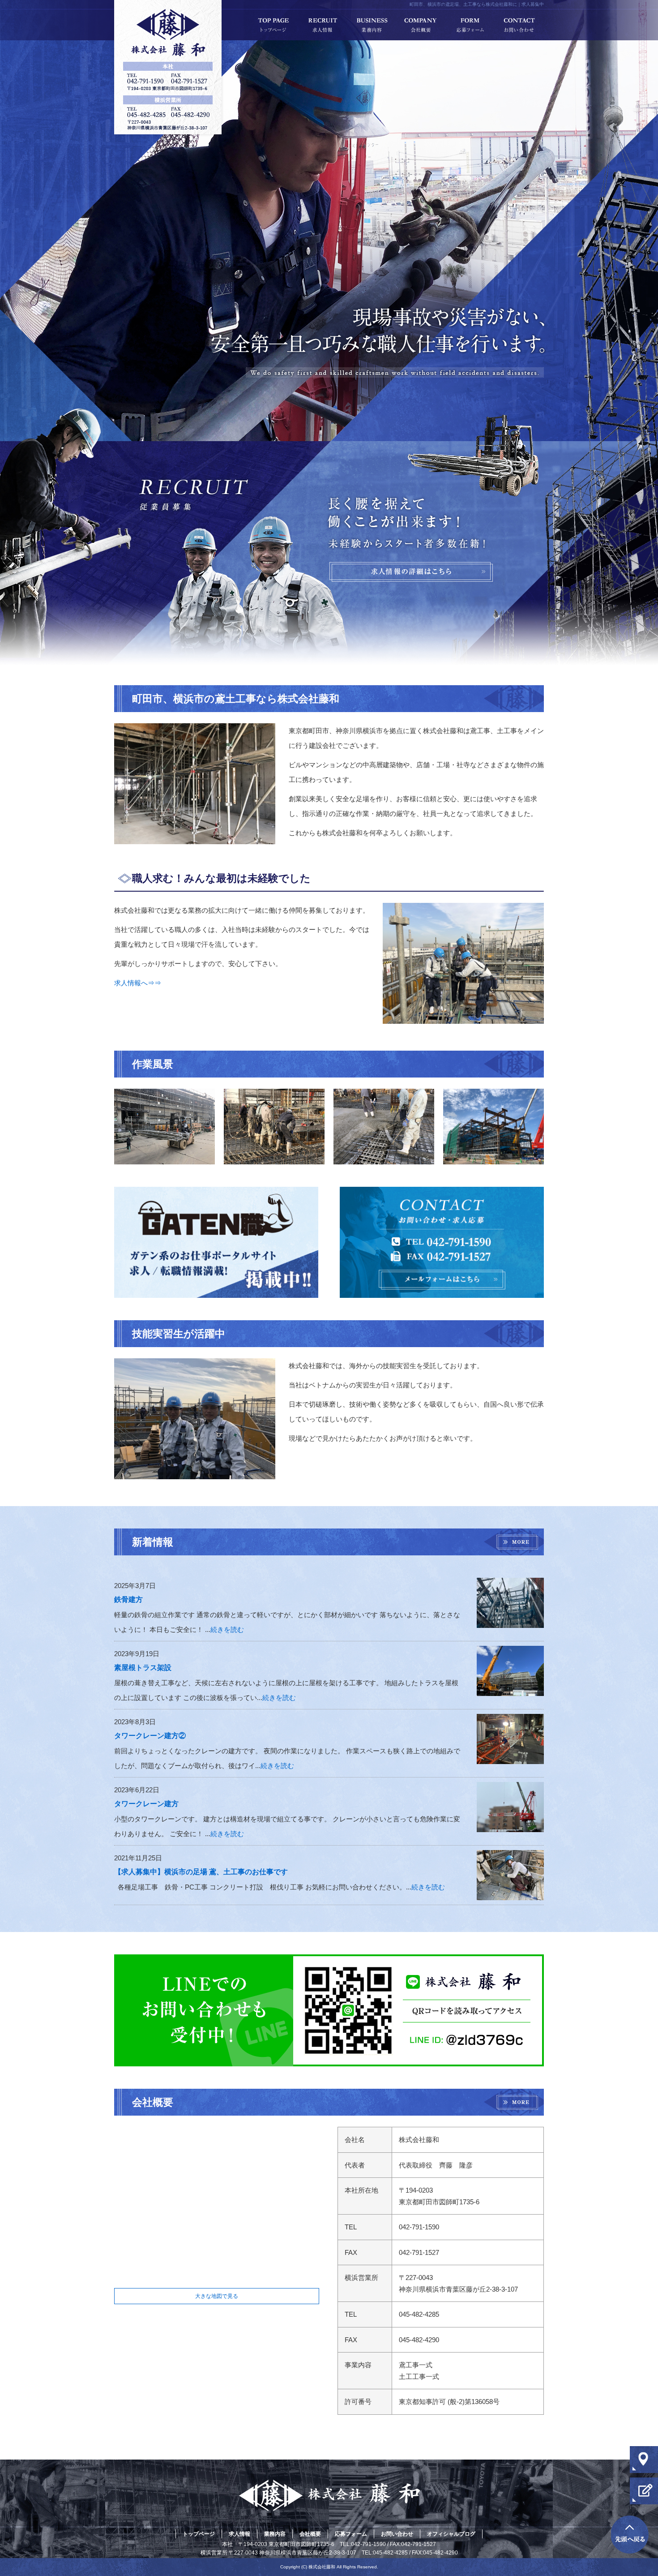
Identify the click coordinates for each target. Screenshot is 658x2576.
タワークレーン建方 (146, 1804)
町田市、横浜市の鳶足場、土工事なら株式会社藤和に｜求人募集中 (477, 4)
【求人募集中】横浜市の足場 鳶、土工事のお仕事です (201, 1872)
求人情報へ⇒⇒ (138, 983)
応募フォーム (470, 25)
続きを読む (227, 1629)
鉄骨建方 (128, 1599)
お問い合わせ (519, 25)
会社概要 (421, 25)
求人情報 (322, 25)
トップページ (273, 25)
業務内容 (372, 25)
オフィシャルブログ (451, 2534)
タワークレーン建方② (150, 1736)
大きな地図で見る (217, 2296)
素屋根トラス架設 (143, 1668)
